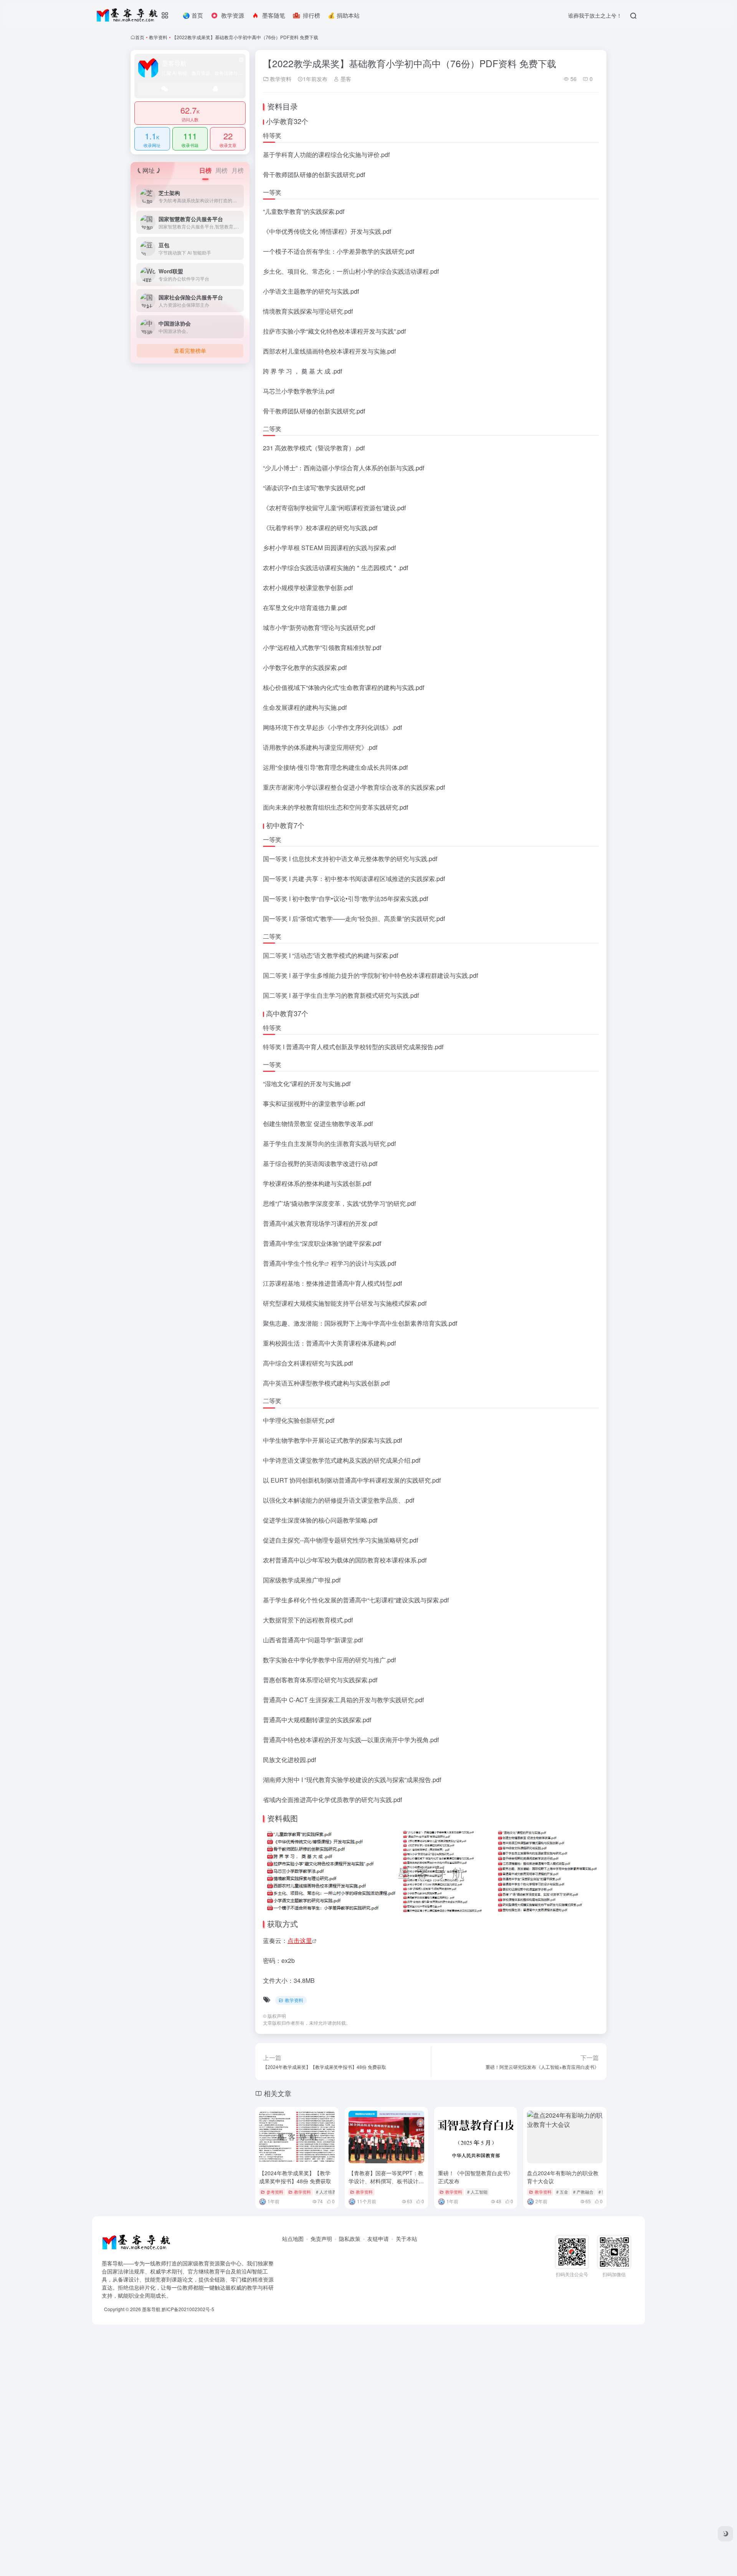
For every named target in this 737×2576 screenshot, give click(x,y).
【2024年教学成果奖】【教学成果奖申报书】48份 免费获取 (295, 2177)
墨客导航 (151, 2309)
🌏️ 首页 (193, 15)
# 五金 (562, 2192)
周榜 (221, 170)
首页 (140, 37)
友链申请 (378, 2239)
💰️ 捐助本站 (344, 15)
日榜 (205, 170)
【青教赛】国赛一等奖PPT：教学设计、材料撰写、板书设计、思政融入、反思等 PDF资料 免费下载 (386, 2185)
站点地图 (293, 2239)
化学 (318, 1263)
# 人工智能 (477, 2192)
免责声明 (321, 2239)
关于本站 (407, 2239)
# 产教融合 (583, 2192)
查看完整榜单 (190, 351)
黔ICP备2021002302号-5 (188, 2309)
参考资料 (275, 2192)
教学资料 (158, 37)
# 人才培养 (326, 2192)
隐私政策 (350, 2239)
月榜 (238, 170)
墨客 (345, 79)
